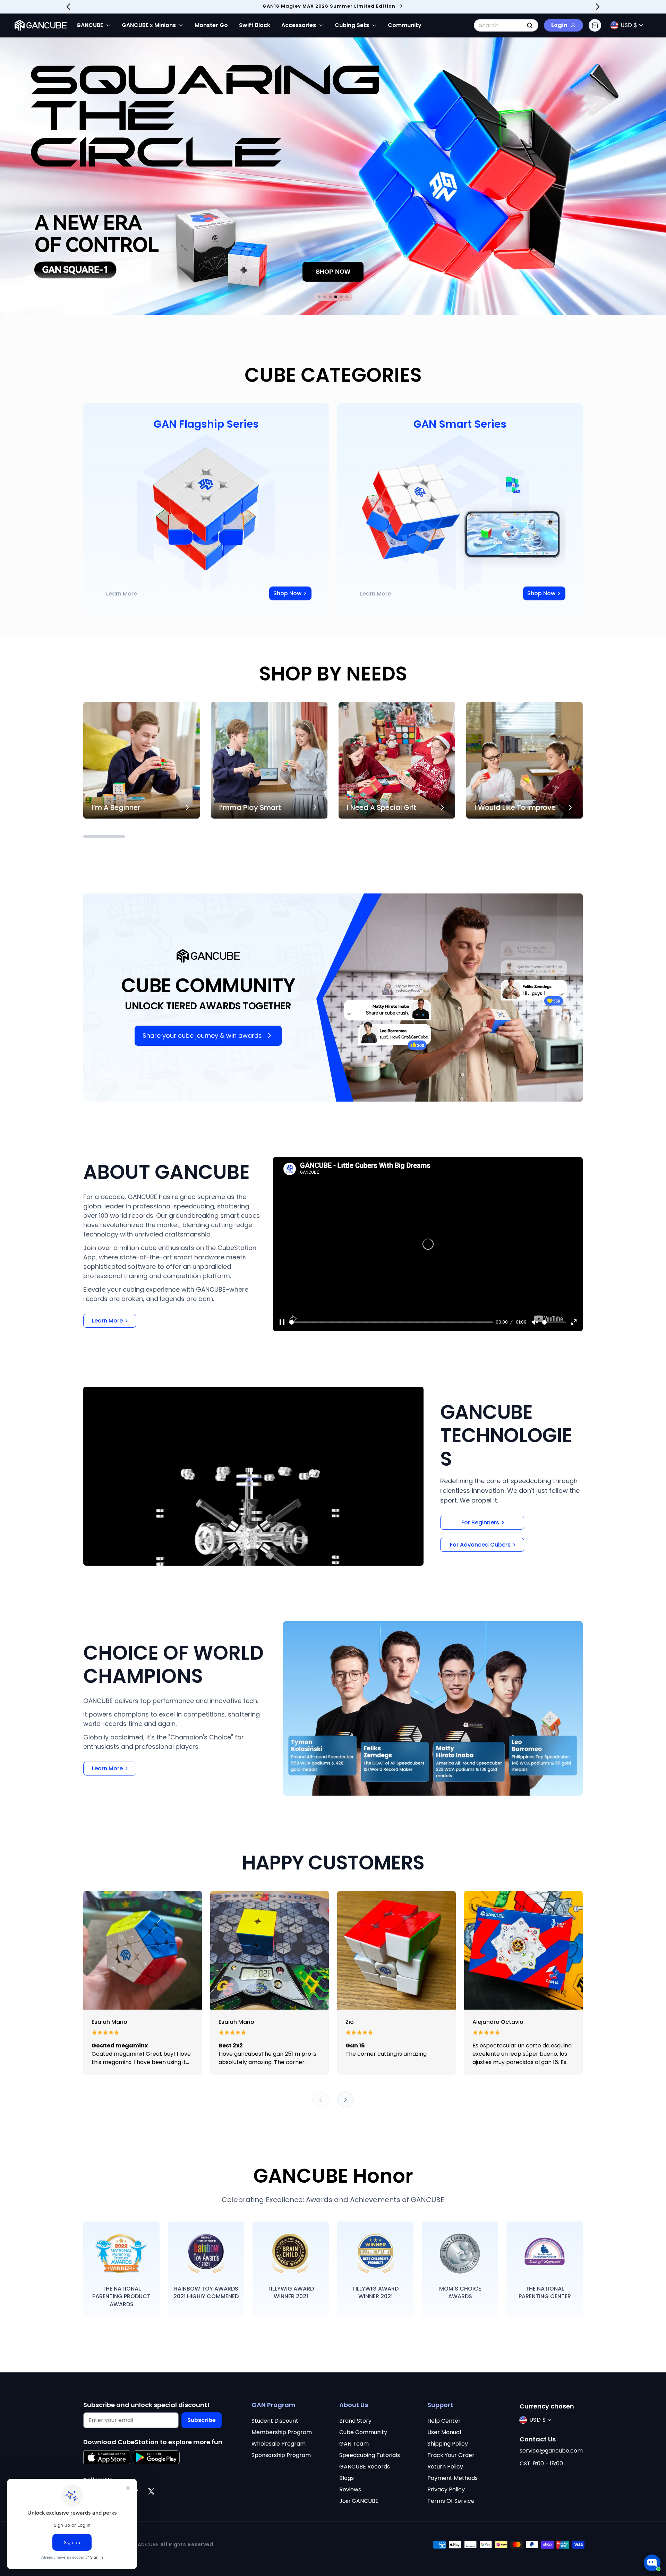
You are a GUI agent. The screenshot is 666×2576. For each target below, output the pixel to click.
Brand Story (355, 2421)
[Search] (530, 25)
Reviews (350, 2489)
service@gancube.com (551, 2451)
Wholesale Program (279, 2444)
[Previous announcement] (68, 7)
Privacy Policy (446, 2489)
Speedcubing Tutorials (370, 2455)
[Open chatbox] (652, 2563)
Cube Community (363, 2432)
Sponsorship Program (281, 2455)
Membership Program (282, 2432)
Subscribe (202, 2420)
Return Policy (445, 2467)
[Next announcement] (598, 7)
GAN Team (354, 2444)
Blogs (347, 2478)
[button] (595, 25)
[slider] (391, 1322)
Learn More (122, 594)
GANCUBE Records (365, 2467)
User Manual (444, 2432)
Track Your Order (451, 2455)
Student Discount (275, 2421)
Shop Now (287, 593)
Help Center (444, 2421)
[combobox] (506, 25)
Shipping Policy (448, 2444)
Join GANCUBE (359, 2501)
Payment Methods (452, 2478)
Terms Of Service (451, 2501)
